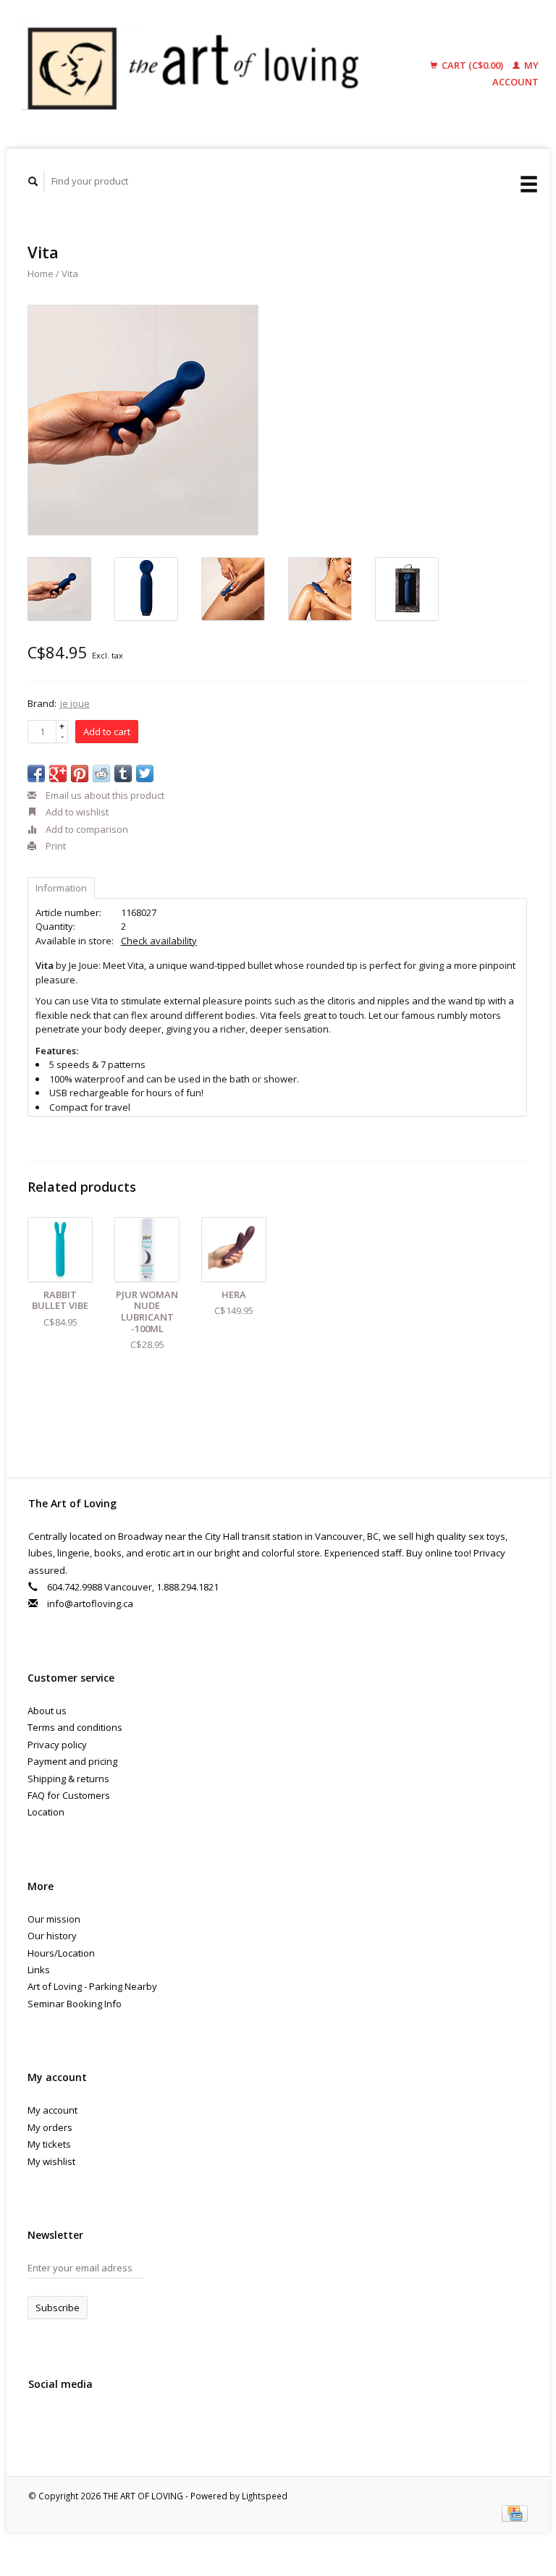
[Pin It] (80, 774)
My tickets (49, 2144)
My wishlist (51, 2161)
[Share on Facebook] (36, 774)
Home (41, 274)
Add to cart (107, 732)
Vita (70, 274)
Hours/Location (61, 1953)
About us (47, 1711)
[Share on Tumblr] (123, 774)
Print (55, 846)
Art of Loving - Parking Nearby (92, 1986)
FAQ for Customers (69, 1795)
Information (61, 888)
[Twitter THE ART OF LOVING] (72, 2423)
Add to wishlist (76, 812)
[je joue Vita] (143, 420)
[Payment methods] (515, 2512)
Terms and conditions (75, 1727)
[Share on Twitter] (145, 774)
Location (46, 1812)
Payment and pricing (72, 1761)
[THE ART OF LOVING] (202, 74)
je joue (75, 703)
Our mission (54, 1919)
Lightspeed (265, 2496)
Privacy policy (57, 1745)
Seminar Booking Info (75, 2004)
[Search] (33, 181)
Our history (52, 1936)
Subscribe (58, 2308)
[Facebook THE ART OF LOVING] (42, 2423)
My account (52, 2110)
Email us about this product (104, 795)
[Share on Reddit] (101, 774)
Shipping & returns (68, 1779)
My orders (50, 2127)
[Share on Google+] (58, 774)
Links (39, 1970)
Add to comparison (86, 829)
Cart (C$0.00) (472, 65)
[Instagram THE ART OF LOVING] (101, 2423)
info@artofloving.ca (90, 1603)
